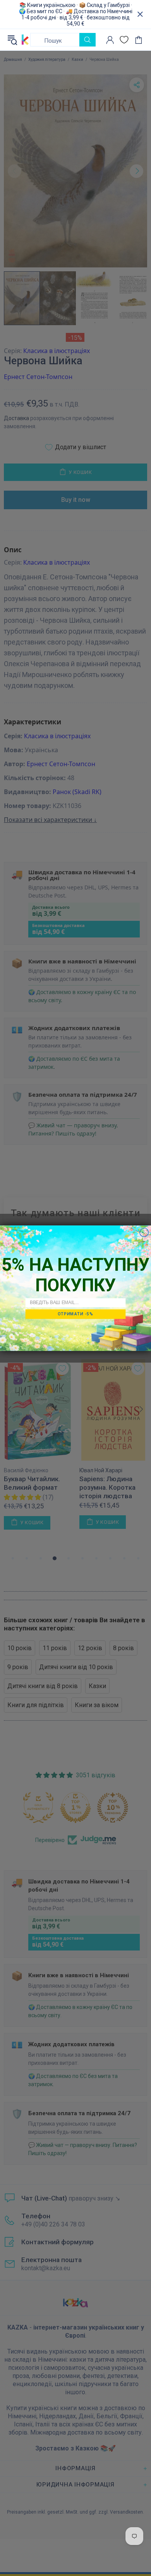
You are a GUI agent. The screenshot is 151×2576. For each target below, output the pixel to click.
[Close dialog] (144, 1232)
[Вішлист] (124, 40)
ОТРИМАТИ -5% (75, 1314)
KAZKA (25, 40)
